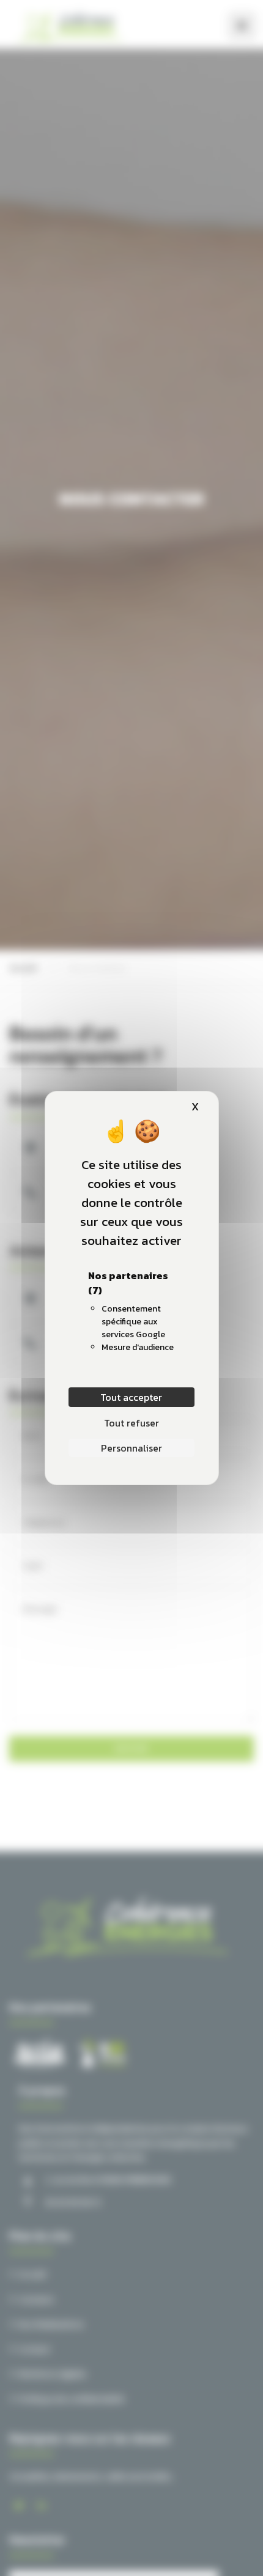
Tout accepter (131, 1397)
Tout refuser (131, 1423)
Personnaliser (131, 1448)
